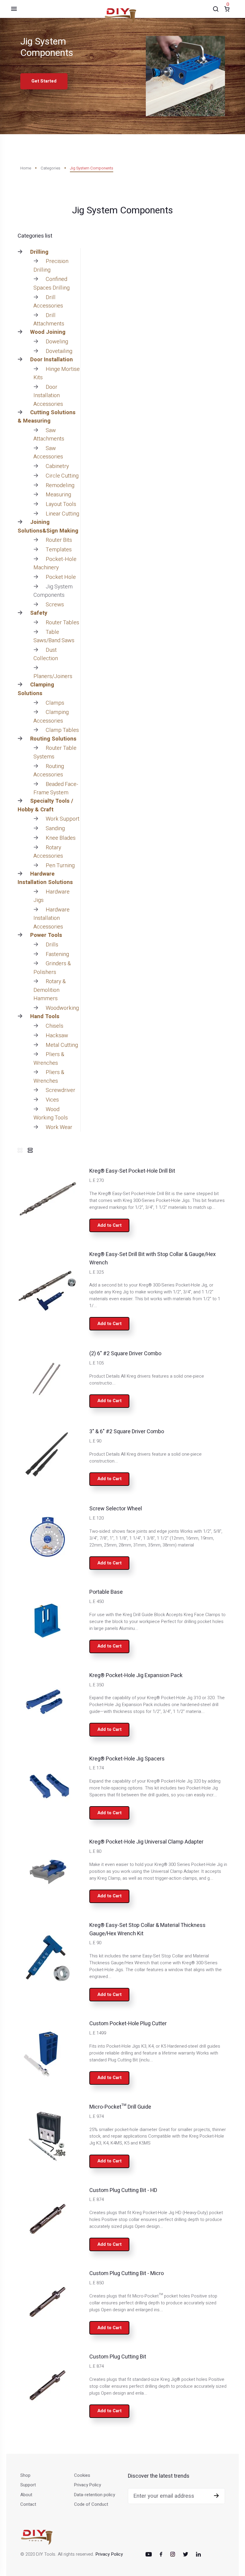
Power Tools (46, 935)
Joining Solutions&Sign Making (48, 526)
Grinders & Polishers (52, 968)
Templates (59, 550)
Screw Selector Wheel (116, 1509)
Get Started (44, 81)
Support (28, 2485)
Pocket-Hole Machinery (55, 563)
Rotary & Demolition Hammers (50, 990)
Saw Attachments (49, 435)
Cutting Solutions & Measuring (47, 417)
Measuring (58, 495)
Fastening (57, 954)
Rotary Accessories (48, 852)
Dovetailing (59, 351)
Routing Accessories (49, 771)
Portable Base (106, 1592)
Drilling (39, 252)
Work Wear (59, 1127)
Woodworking (62, 1008)
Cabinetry (57, 466)
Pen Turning (60, 866)
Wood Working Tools (51, 1114)
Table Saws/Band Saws (54, 636)
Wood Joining (48, 332)
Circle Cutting (62, 476)
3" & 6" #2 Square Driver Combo (127, 1432)
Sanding (55, 829)
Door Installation (52, 360)
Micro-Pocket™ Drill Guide (120, 2107)
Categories (50, 168)
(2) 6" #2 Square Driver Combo (125, 1354)
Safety (39, 613)
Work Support (63, 819)
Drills (52, 945)
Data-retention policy (95, 2495)
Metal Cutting (62, 1045)
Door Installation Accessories (48, 396)
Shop (25, 2475)
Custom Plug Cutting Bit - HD (123, 2190)
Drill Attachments (49, 320)
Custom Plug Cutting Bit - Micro (127, 2273)
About (26, 2495)
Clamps (55, 703)
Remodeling (60, 485)
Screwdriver (61, 1090)
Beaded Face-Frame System (56, 788)
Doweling (57, 342)
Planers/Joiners (53, 676)
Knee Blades (61, 838)
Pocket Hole (61, 577)
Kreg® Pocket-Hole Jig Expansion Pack (136, 1675)
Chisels (55, 1026)
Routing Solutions (53, 739)
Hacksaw (57, 1036)
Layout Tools (61, 504)
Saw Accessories (48, 453)
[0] (227, 9)
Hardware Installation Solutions (45, 878)
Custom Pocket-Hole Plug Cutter (128, 2024)
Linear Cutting (62, 514)
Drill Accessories (48, 302)
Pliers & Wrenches (49, 1059)
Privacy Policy (88, 2485)
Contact (28, 2504)
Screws (55, 605)
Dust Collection (46, 654)
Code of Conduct (91, 2504)
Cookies (82, 2475)
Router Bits (59, 540)
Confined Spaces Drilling (52, 283)
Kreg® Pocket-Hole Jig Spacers (127, 1759)
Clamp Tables (62, 730)
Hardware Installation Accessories (52, 918)
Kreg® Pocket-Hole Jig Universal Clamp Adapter (146, 1842)
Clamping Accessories (51, 716)
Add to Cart (110, 1225)
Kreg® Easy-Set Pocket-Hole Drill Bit (132, 1171)
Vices (52, 1100)
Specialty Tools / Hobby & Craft (45, 805)
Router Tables (62, 623)
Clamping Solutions (36, 689)
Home (26, 168)
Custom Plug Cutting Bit (118, 2357)
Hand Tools (45, 1017)
